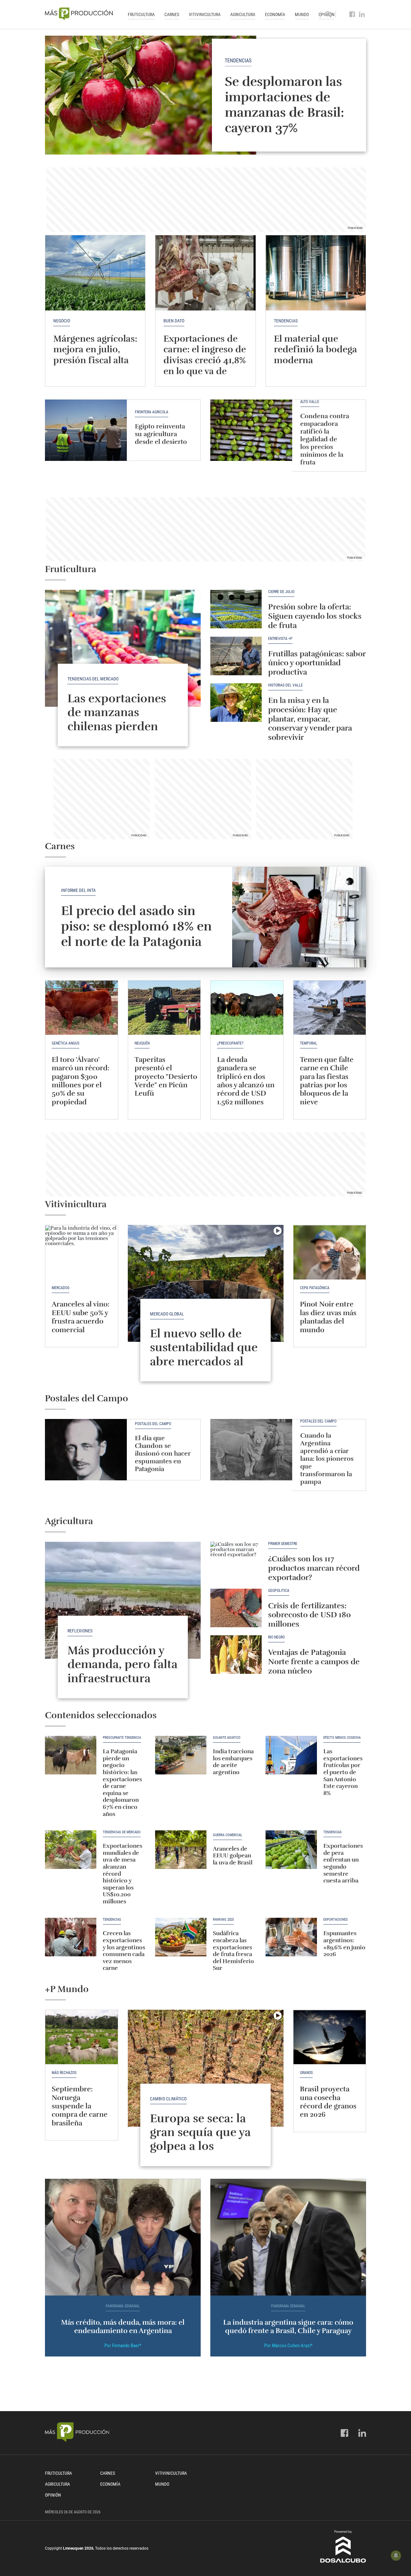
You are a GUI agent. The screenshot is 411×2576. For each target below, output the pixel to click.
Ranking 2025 (223, 1920)
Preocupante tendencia (122, 1738)
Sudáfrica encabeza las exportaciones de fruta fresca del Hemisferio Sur (233, 1951)
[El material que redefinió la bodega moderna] (316, 273)
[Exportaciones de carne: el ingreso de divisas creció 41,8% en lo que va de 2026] (205, 273)
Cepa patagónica (315, 1288)
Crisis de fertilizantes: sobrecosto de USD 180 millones (310, 1615)
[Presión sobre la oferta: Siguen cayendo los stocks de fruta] (236, 609)
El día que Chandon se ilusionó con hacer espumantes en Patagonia (163, 1454)
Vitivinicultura (205, 14)
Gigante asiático (227, 1738)
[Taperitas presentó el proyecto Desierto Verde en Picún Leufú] (164, 1008)
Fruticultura (141, 14)
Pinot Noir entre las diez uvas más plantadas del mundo (328, 1317)
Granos (306, 2073)
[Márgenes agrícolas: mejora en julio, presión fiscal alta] (95, 273)
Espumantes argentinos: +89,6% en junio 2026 (344, 1944)
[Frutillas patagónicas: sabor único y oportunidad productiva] (236, 656)
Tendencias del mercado (93, 679)
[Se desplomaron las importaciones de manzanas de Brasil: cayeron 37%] (205, 95)
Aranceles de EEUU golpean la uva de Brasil (233, 1856)
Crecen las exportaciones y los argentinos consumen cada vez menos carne (124, 1951)
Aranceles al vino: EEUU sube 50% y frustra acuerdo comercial (81, 1317)
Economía (275, 14)
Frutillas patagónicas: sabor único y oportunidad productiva (317, 663)
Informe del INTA (78, 890)
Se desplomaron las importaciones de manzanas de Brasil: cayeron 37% (284, 105)
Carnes (172, 14)
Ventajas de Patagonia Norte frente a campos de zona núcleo (314, 1662)
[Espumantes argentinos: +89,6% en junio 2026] (291, 1937)
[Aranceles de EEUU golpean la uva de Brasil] (181, 1850)
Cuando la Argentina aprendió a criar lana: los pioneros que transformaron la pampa (327, 1459)
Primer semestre (283, 1544)
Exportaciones (336, 1920)
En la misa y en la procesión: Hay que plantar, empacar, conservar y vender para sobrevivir (310, 719)
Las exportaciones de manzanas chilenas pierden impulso (117, 719)
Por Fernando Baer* (123, 2346)
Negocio (62, 321)
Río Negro (276, 1637)
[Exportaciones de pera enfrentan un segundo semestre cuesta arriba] (291, 1850)
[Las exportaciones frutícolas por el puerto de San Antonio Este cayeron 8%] (291, 1755)
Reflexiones (80, 1631)
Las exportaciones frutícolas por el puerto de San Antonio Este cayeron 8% (343, 1772)
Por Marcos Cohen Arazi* (288, 2346)
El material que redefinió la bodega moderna (315, 350)
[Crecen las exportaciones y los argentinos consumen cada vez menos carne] (71, 1937)
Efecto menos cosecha (342, 1738)
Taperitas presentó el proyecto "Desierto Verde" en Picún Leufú (166, 1077)
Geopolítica (279, 1591)
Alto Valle (310, 402)
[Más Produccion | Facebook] (352, 14)
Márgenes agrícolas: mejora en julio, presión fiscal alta (95, 350)
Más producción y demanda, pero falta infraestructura (122, 1664)
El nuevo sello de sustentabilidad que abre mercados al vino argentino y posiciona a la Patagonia (204, 1368)
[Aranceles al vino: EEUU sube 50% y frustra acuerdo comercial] (82, 1252)
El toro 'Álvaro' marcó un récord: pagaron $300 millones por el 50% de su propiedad (81, 1081)
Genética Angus (66, 1043)
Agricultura (243, 14)
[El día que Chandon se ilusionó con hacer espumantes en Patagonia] (86, 1450)
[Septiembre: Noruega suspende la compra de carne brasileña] (82, 2037)
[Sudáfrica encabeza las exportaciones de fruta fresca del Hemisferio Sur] (181, 1937)
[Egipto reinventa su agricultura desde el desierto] (86, 430)
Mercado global (167, 1314)
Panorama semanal (123, 2306)
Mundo (302, 14)
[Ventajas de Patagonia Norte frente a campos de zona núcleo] (236, 1655)
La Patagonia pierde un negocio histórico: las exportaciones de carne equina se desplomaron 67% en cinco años (122, 1782)
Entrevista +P (280, 639)
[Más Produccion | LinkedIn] (362, 14)
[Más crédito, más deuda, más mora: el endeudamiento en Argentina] (123, 2237)
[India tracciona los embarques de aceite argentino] (181, 1755)
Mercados (61, 1288)
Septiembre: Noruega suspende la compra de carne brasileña (80, 2106)
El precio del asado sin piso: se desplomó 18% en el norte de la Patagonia (136, 926)
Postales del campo (153, 1424)
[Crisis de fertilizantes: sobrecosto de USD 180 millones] (236, 1608)
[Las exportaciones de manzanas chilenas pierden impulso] (123, 648)
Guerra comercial (227, 1835)
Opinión (53, 2495)
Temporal (309, 1043)
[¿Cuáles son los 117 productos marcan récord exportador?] (236, 1561)
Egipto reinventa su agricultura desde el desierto (161, 434)
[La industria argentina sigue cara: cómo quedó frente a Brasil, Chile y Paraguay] (288, 2237)
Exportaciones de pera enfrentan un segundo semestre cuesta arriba (343, 1863)
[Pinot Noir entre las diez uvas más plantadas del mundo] (330, 1252)
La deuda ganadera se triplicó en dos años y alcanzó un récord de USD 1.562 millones (246, 1081)
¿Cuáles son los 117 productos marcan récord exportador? (314, 1568)
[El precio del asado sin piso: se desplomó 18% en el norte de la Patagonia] (299, 917)
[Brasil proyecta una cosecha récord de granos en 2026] (330, 2037)
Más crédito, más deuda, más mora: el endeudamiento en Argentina (123, 2326)
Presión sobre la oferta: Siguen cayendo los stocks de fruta (315, 616)
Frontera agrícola (152, 412)
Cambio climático (168, 2099)
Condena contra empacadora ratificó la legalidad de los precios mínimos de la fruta (325, 439)
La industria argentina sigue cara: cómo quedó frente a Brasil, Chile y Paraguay (288, 2326)
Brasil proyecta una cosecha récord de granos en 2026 (328, 2102)
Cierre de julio (281, 592)
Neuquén (142, 1043)
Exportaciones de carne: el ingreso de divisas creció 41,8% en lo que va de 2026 (205, 360)
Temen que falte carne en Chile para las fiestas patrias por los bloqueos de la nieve (327, 1081)
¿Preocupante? (230, 1043)
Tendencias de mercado (122, 1832)
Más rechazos (64, 2073)
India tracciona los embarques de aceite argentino (233, 1762)
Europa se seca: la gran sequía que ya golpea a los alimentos (200, 2139)
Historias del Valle (285, 685)
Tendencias (238, 61)
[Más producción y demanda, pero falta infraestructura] (123, 1600)
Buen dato (174, 321)
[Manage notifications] (396, 2555)
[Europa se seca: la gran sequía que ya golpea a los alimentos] (206, 2068)
